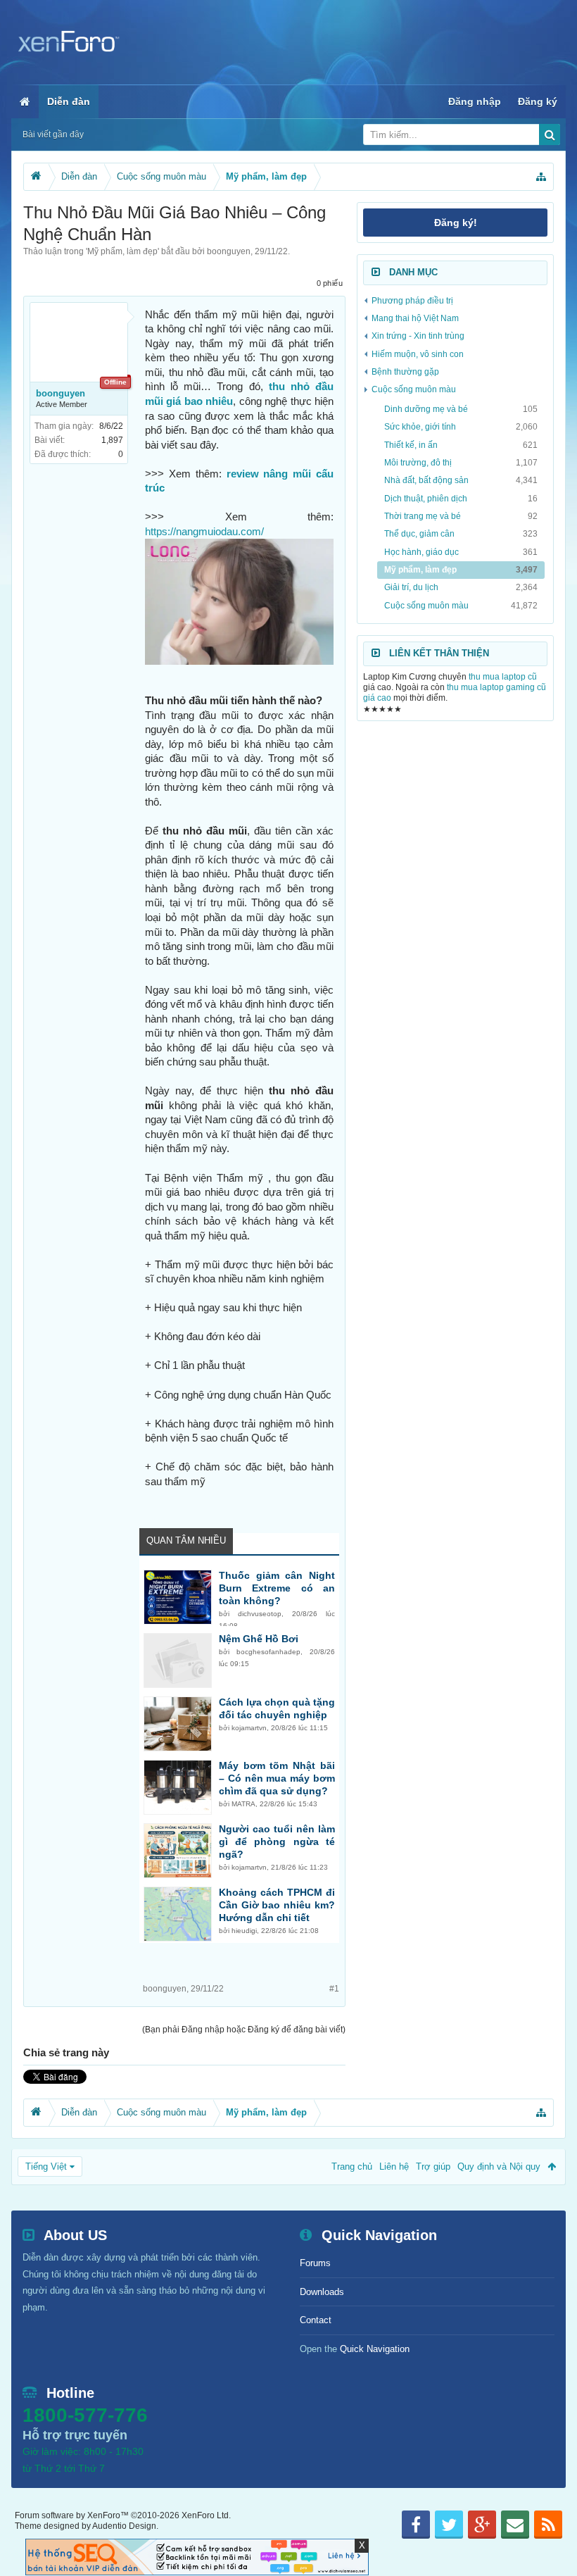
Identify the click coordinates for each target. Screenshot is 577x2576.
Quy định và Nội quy (499, 2167)
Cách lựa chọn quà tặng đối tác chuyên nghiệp (277, 1708)
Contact (316, 2320)
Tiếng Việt (46, 2167)
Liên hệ (394, 2167)
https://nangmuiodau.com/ (204, 532)
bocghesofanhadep (268, 1652)
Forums (315, 2263)
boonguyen (229, 251)
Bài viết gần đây (53, 135)
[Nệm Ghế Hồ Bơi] (178, 1661)
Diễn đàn (69, 101)
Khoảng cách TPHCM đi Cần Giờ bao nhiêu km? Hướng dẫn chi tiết (277, 1905)
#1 (334, 1989)
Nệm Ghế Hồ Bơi (259, 1639)
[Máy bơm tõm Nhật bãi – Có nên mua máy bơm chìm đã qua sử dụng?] (178, 1787)
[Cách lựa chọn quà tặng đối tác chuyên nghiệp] (178, 1724)
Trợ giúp (433, 2167)
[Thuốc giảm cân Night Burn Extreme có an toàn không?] (178, 1597)
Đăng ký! (456, 223)
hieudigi (244, 1931)
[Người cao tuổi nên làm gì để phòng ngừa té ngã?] (178, 1851)
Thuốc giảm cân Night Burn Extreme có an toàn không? (277, 1588)
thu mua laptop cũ (503, 677)
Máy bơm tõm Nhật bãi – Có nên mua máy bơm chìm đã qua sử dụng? (277, 1778)
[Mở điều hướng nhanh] (541, 177)
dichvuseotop (260, 1614)
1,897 (112, 440)
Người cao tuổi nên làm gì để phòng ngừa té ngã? (277, 1842)
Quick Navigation (375, 2349)
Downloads (322, 2292)
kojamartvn (249, 1728)
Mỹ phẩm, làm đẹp (122, 251)
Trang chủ (352, 2167)
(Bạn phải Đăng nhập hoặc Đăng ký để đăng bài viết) (244, 2030)
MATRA (243, 1804)
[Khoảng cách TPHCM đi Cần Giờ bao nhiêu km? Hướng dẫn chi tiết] (178, 1914)
